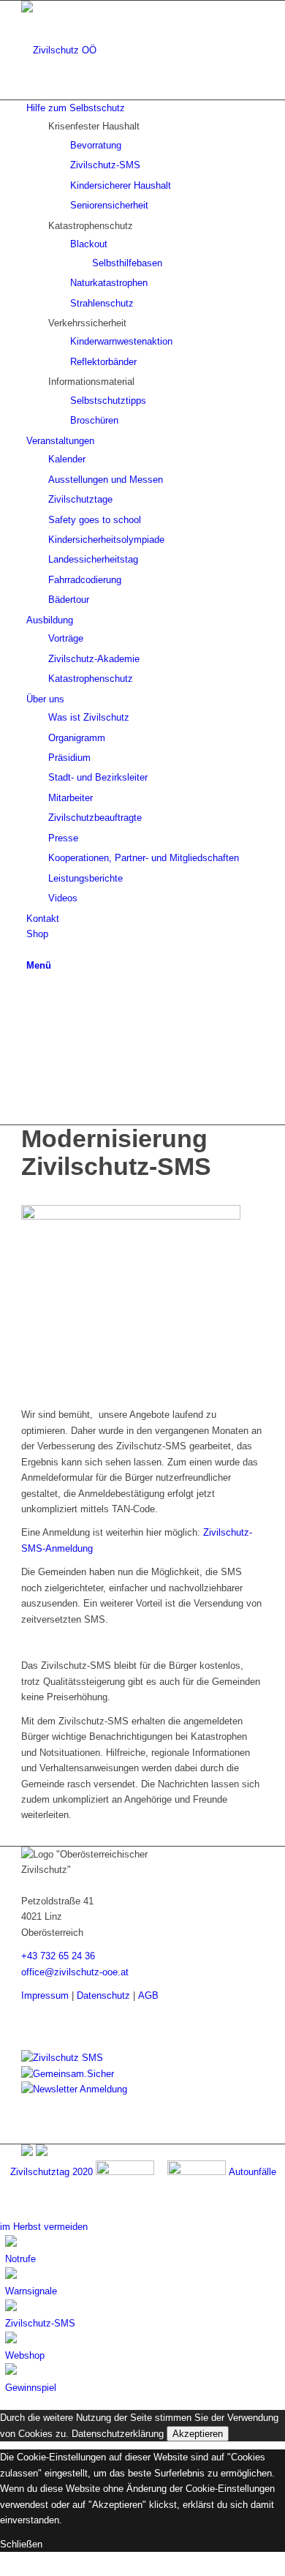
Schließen (21, 2544)
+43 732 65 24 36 (58, 1956)
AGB (148, 1995)
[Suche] (30, 949)
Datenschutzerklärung (118, 2434)
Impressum (45, 1995)
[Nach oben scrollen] (4, 2568)
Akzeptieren (198, 2434)
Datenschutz (103, 1995)
